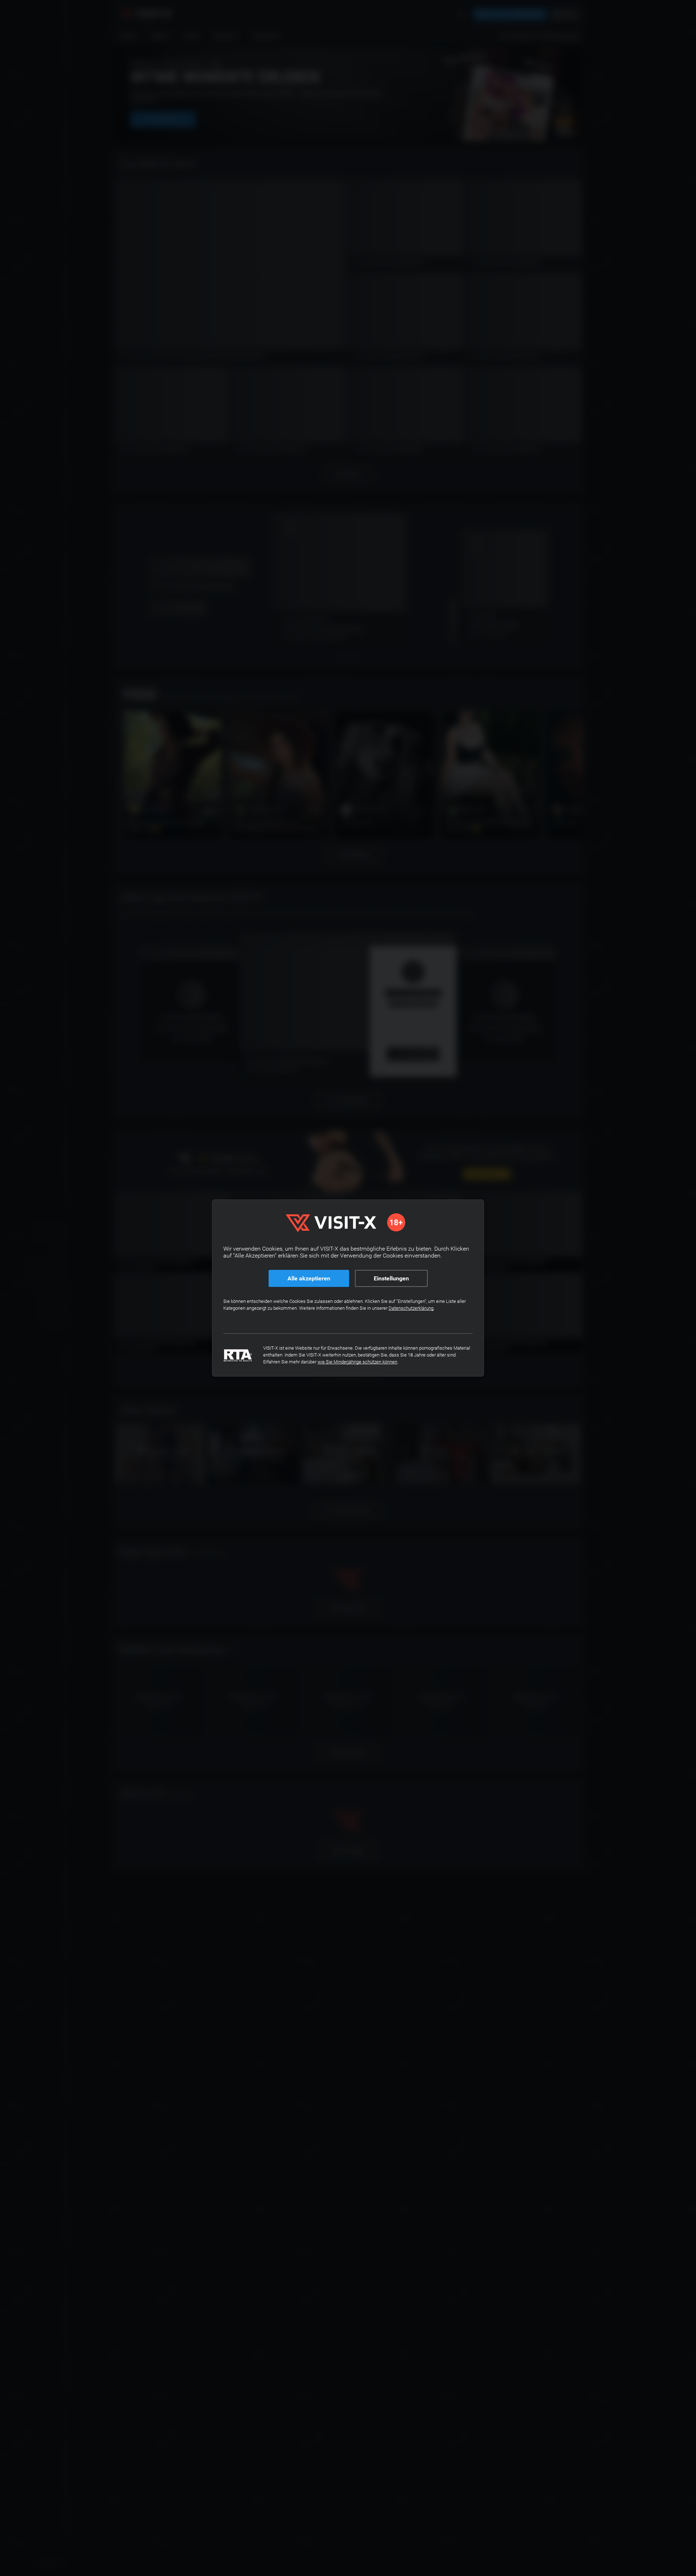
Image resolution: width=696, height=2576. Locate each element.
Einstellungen (391, 1278)
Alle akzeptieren (309, 1278)
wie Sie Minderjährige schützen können (357, 1362)
